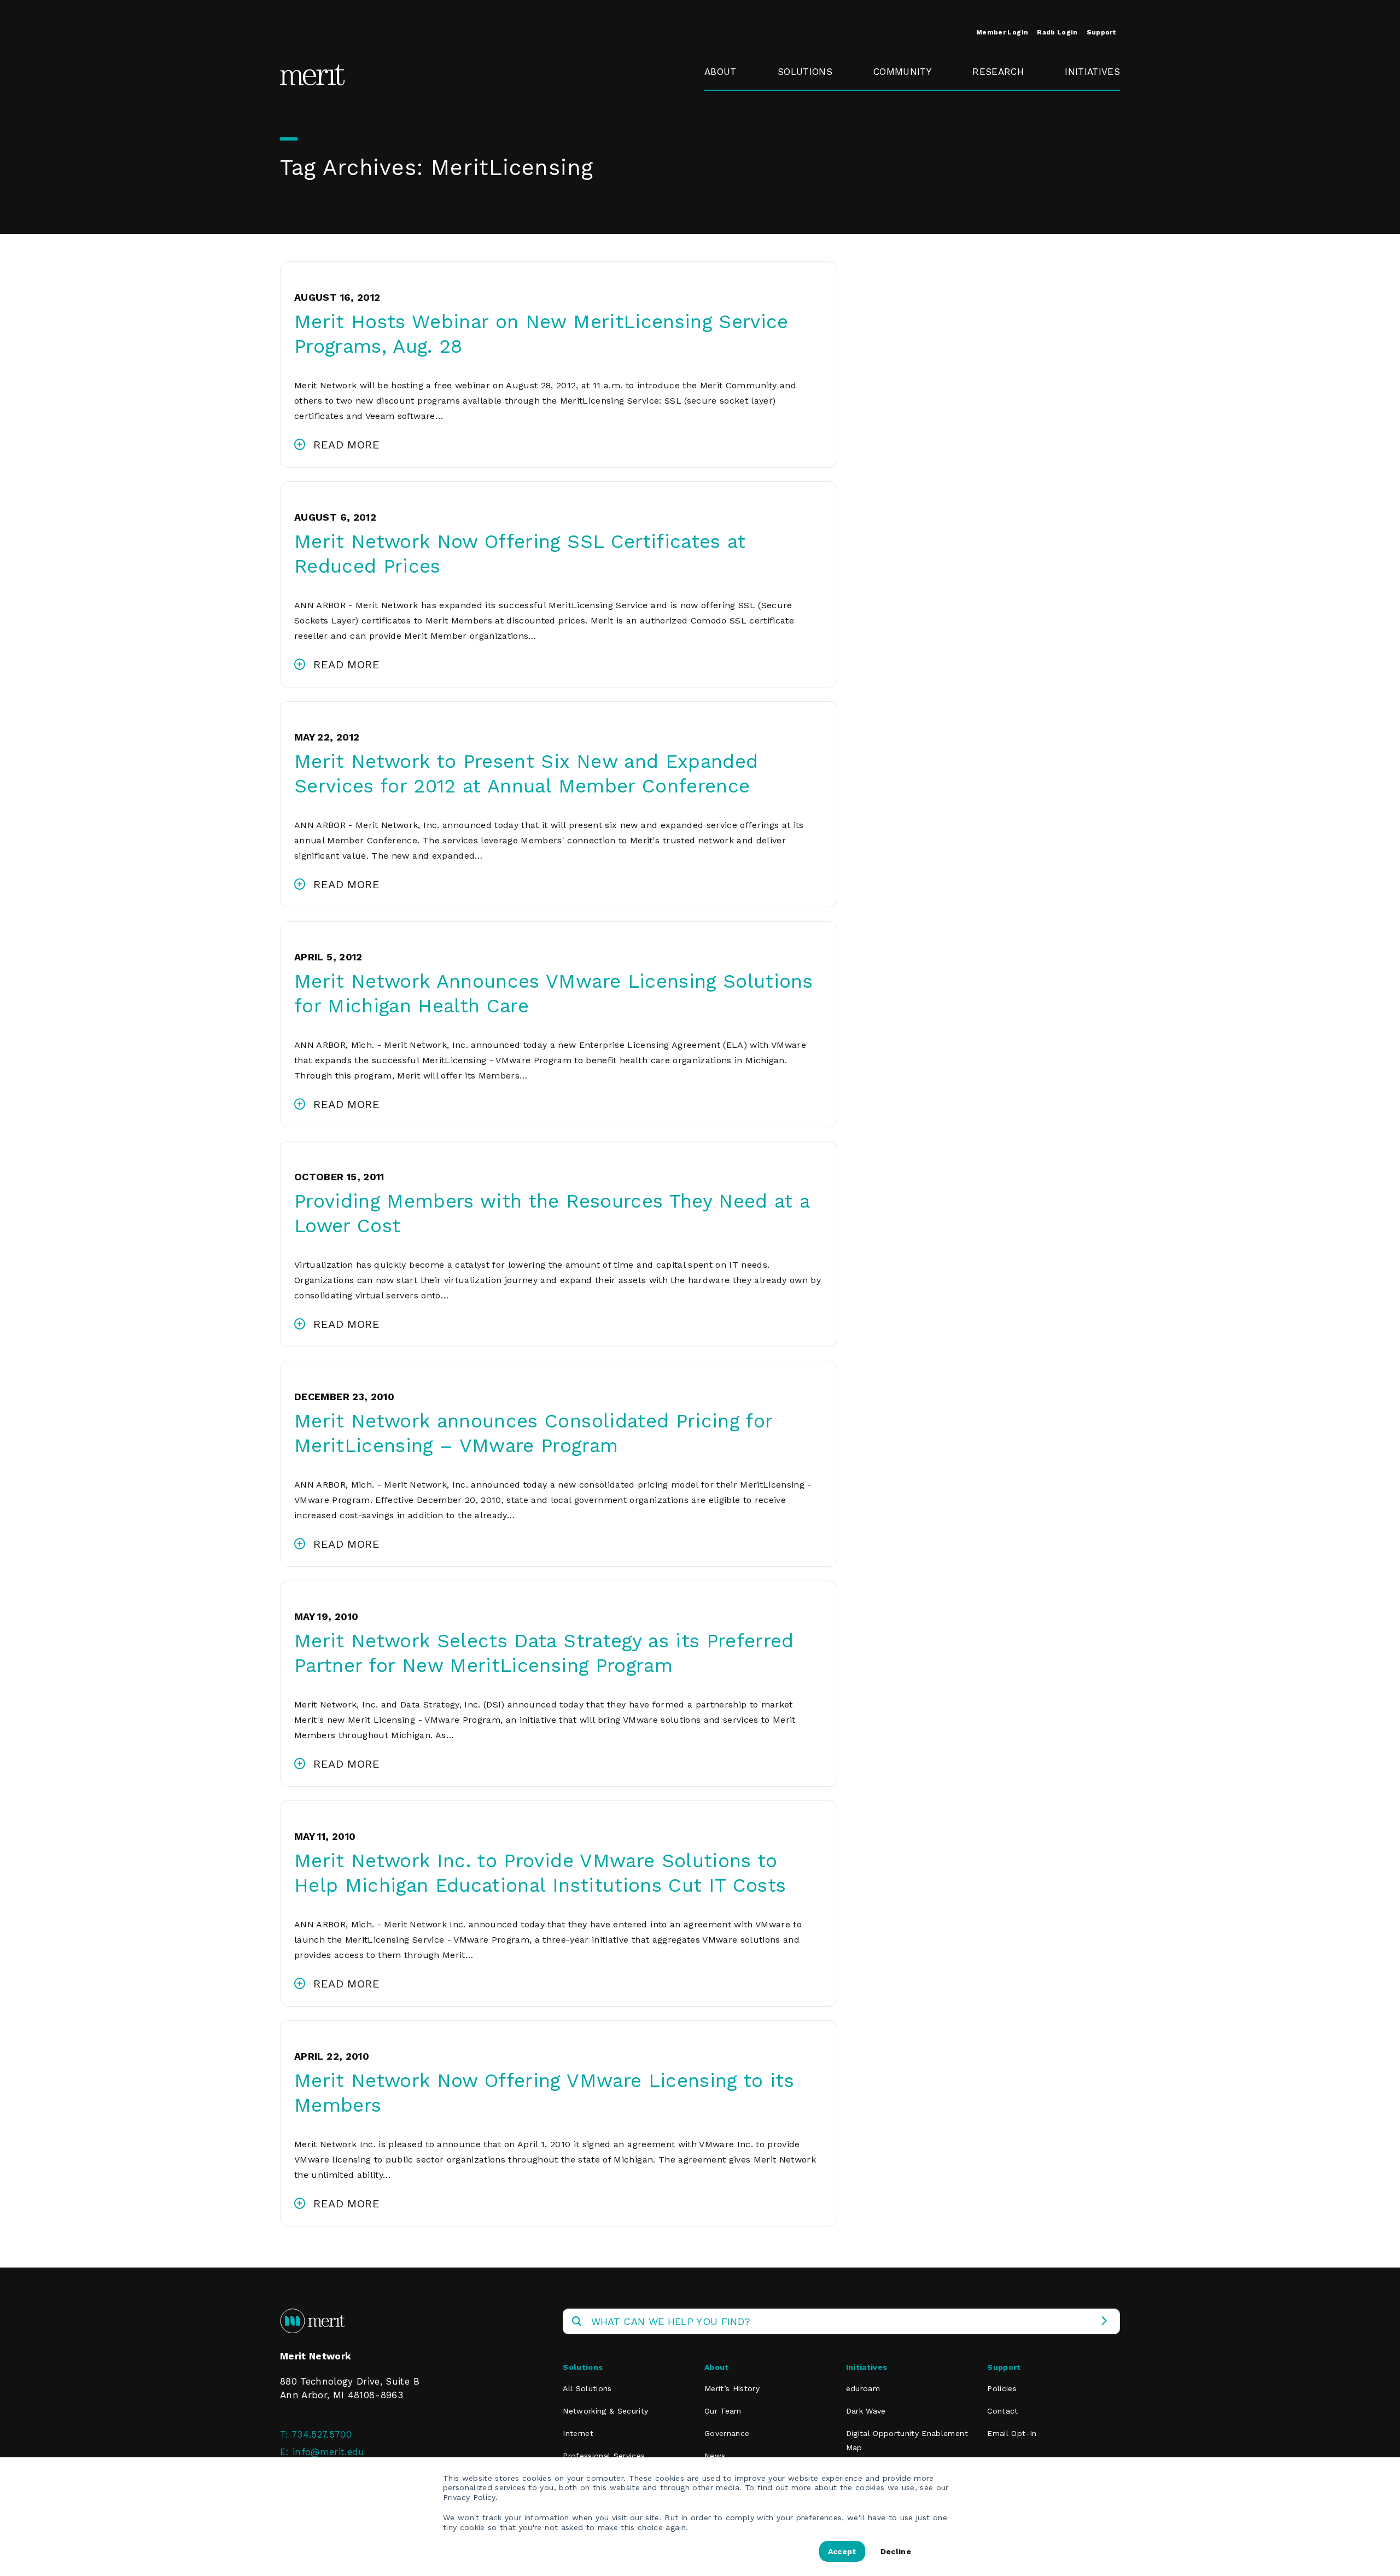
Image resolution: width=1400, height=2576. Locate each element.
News (715, 2456)
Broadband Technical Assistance (1091, 136)
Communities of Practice (911, 129)
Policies (1002, 2388)
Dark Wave (866, 2411)
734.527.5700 (322, 2434)
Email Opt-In (1012, 2433)
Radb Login (1057, 32)
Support (1101, 32)
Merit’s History (732, 2388)
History (721, 97)
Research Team (994, 104)
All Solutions (587, 2388)
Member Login (1002, 32)
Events (889, 97)
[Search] (1104, 2321)
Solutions (805, 72)
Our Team (723, 2411)
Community (902, 72)
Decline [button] (896, 2551)
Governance (732, 122)
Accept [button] (842, 2551)
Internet (578, 2433)
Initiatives (1092, 72)
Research (998, 72)
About (721, 72)
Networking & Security (809, 104)
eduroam (1086, 97)
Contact (1002, 2411)
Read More (346, 445)
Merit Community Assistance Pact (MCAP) (914, 240)
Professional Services (604, 2456)
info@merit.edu (329, 2452)
